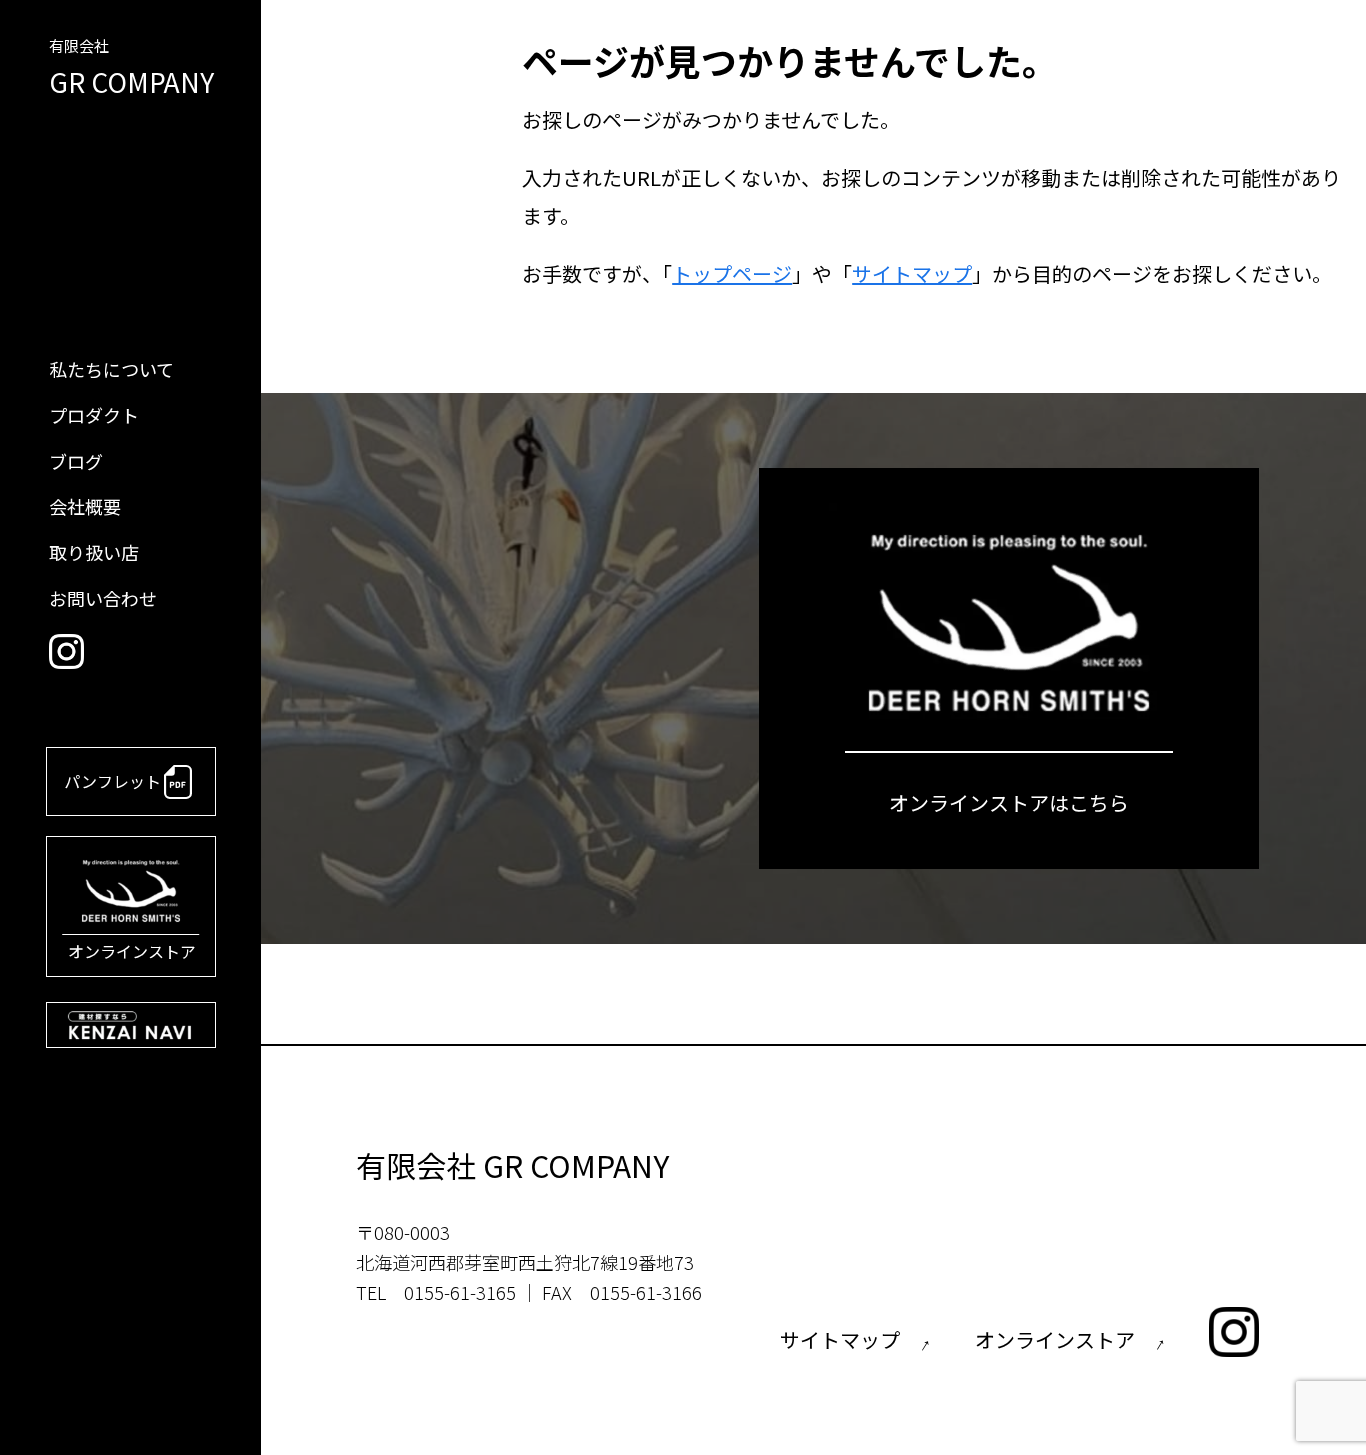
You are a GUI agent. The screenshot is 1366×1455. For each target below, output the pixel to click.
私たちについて (111, 369)
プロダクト (94, 415)
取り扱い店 (94, 552)
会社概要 (85, 506)
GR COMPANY (131, 69)
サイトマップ (912, 273)
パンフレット (112, 781)
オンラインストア (132, 951)
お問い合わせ (103, 598)
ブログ (76, 461)
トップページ (732, 273)
